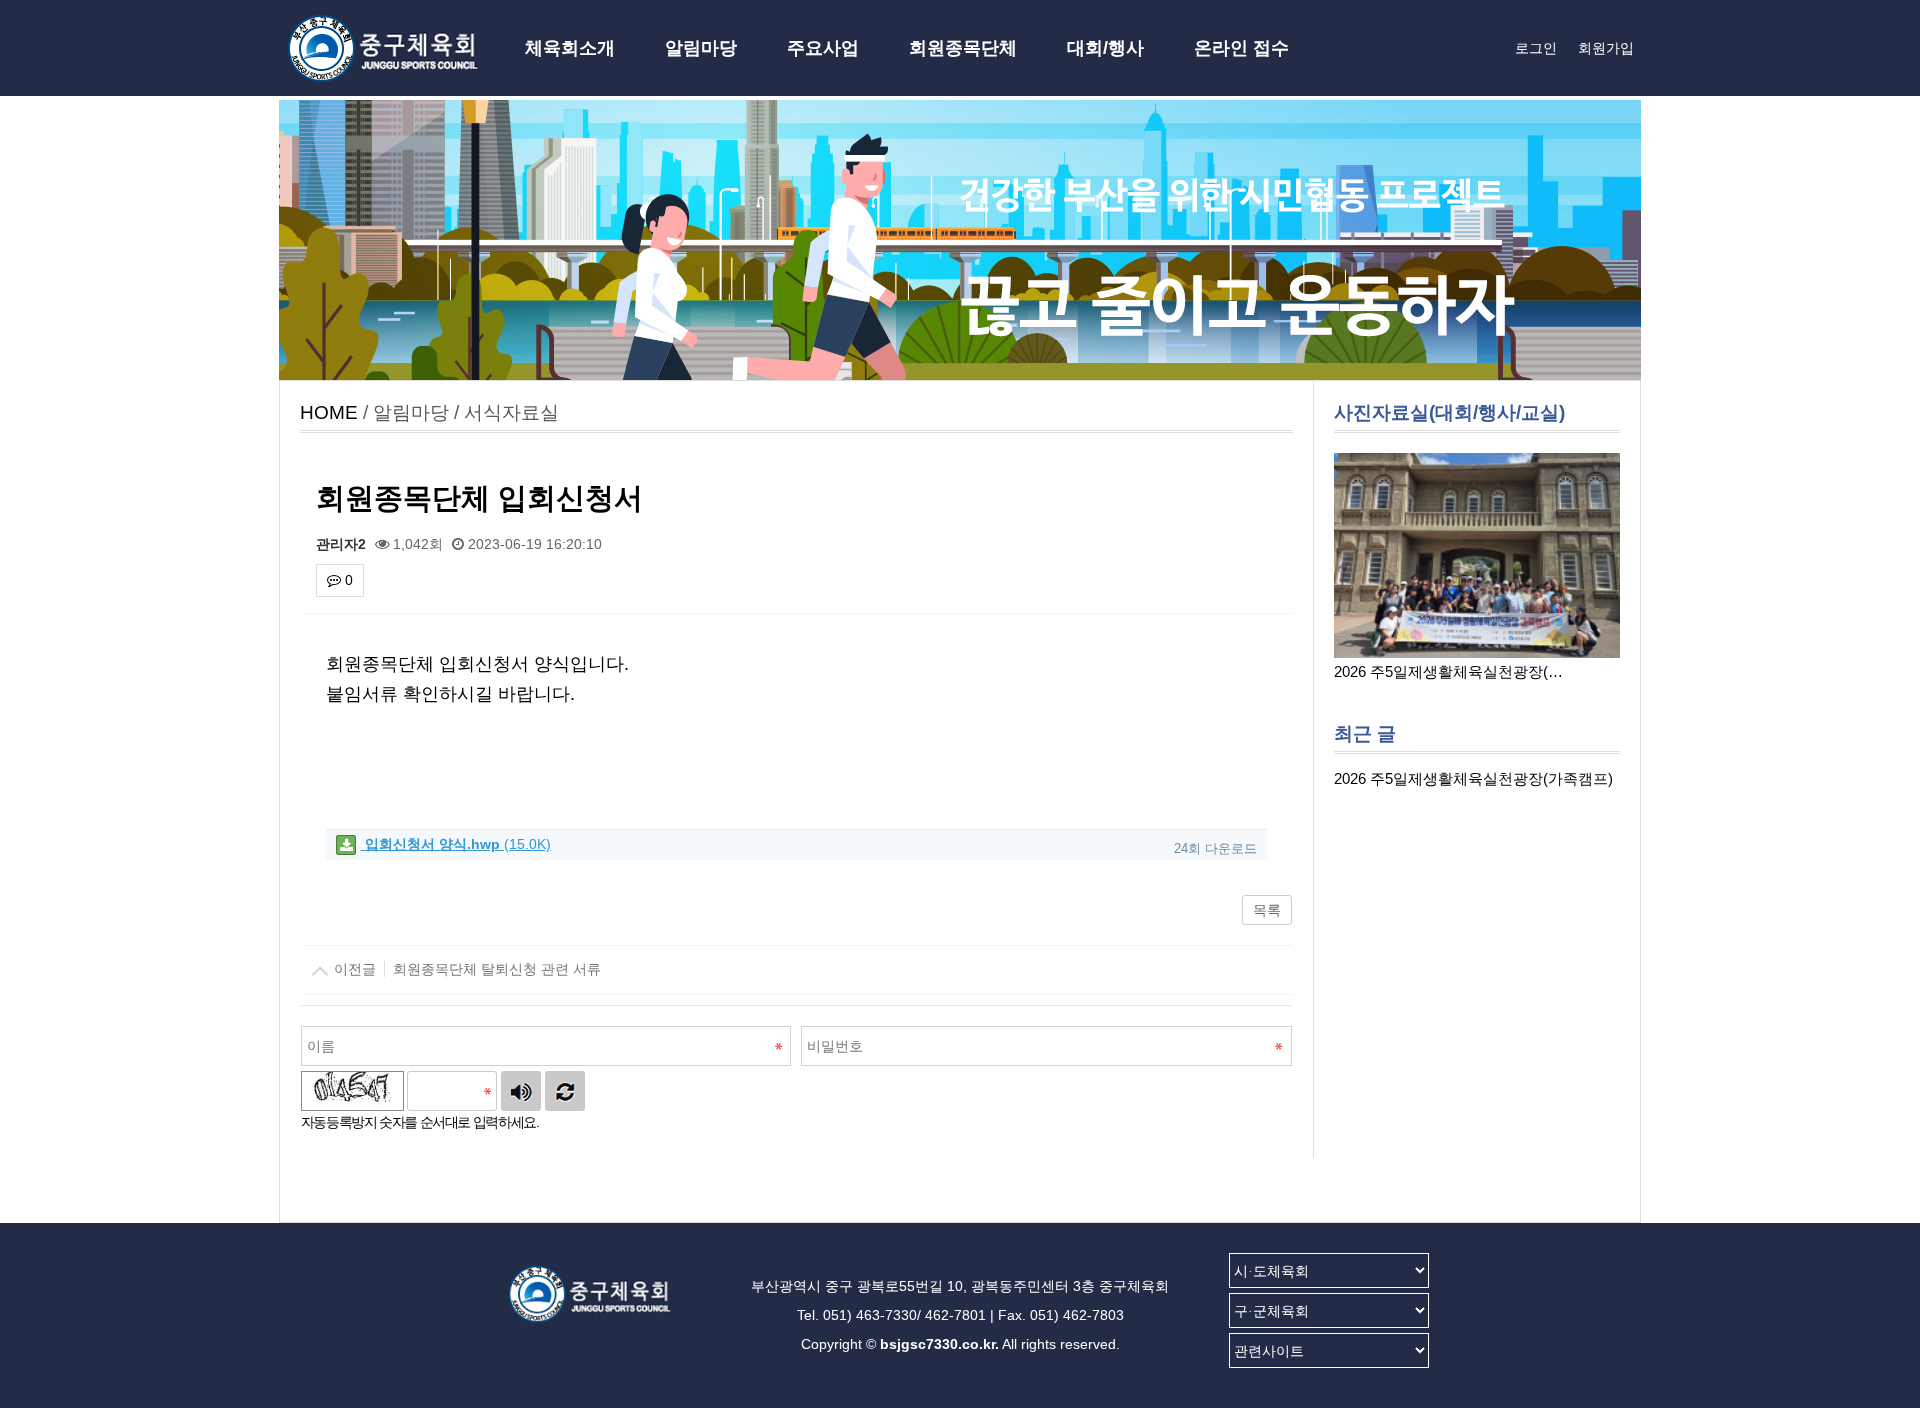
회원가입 (1606, 48)
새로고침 (565, 1091)
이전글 (465, 969)
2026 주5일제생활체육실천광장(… (1448, 671)
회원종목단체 (963, 48)
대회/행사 (1105, 48)
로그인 (1536, 48)
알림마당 (701, 48)
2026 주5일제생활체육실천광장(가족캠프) (1473, 778)
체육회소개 (570, 48)
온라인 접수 (1241, 48)
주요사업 (823, 48)
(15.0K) (458, 844)
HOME (329, 412)
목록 (1267, 910)
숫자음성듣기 (521, 1091)
